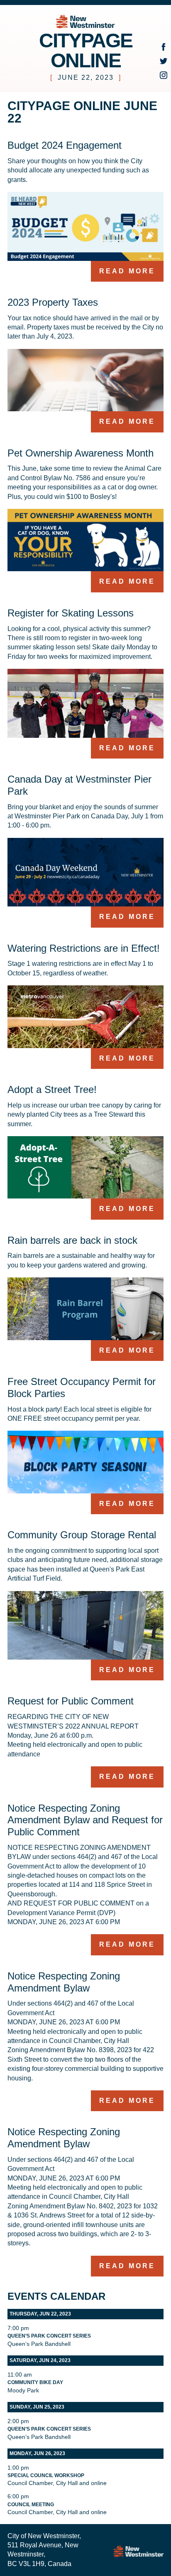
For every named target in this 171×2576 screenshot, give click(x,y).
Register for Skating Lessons (71, 613)
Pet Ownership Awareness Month (81, 453)
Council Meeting (31, 2505)
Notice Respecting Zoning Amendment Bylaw (64, 1982)
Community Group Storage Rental (82, 1535)
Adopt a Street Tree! (52, 1089)
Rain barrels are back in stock (72, 1240)
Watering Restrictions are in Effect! (84, 948)
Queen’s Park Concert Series (49, 2336)
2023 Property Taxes (53, 302)
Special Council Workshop (46, 2475)
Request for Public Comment (71, 1701)
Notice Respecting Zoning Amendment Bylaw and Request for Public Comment (85, 1820)
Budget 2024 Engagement (65, 145)
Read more (127, 271)
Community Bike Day (35, 2382)
